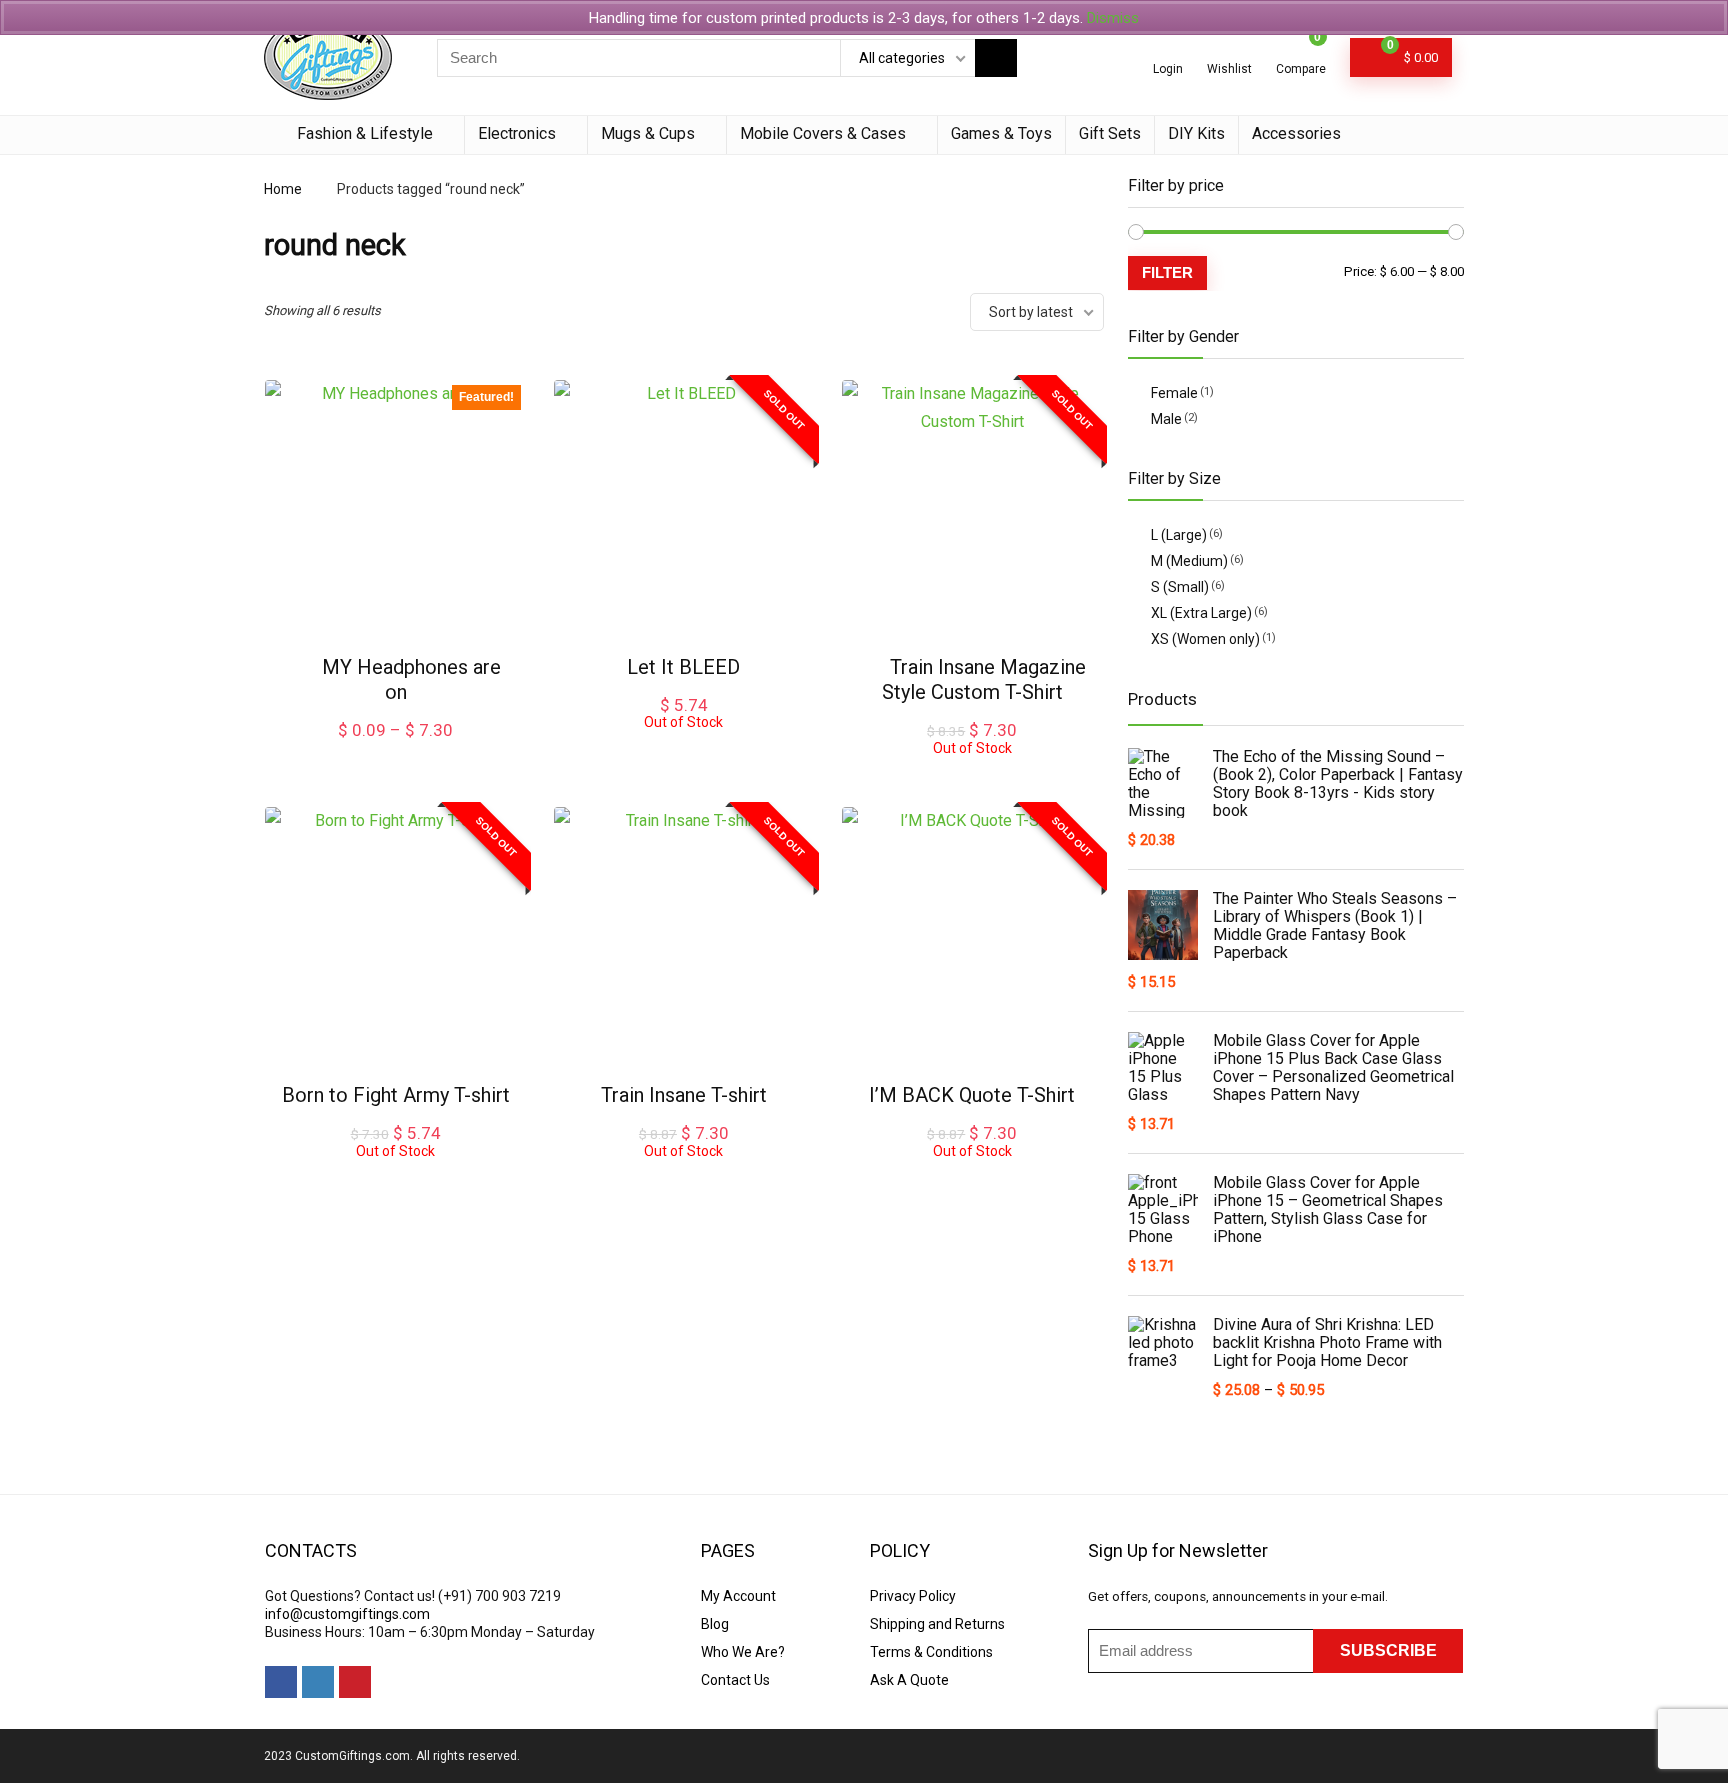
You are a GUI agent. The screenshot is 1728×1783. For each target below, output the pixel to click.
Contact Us (735, 1680)
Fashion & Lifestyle (365, 133)
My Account (738, 1596)
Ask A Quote (909, 1680)
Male (1166, 419)
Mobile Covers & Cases (823, 133)
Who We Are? (743, 1652)
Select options (396, 751)
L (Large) (1179, 535)
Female (1174, 393)
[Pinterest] (355, 1682)
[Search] (996, 58)
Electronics (517, 133)
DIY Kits (1196, 133)
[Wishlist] (1229, 50)
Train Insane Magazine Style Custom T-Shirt (984, 679)
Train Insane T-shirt (684, 1095)
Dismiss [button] (1113, 18)
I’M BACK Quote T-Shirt (972, 1095)
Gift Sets (1110, 133)
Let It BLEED (683, 667)
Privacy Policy (913, 1596)
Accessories (1296, 133)
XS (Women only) (1205, 639)
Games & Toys (1001, 133)
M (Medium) (1189, 561)
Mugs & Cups (648, 133)
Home (283, 189)
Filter (1167, 272)
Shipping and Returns (937, 1624)
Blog (715, 1624)
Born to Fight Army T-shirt (396, 1095)
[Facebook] (281, 1682)
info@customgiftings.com (347, 1614)
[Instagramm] (318, 1682)
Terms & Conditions (931, 1652)
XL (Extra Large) (1201, 613)
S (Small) (1180, 587)
